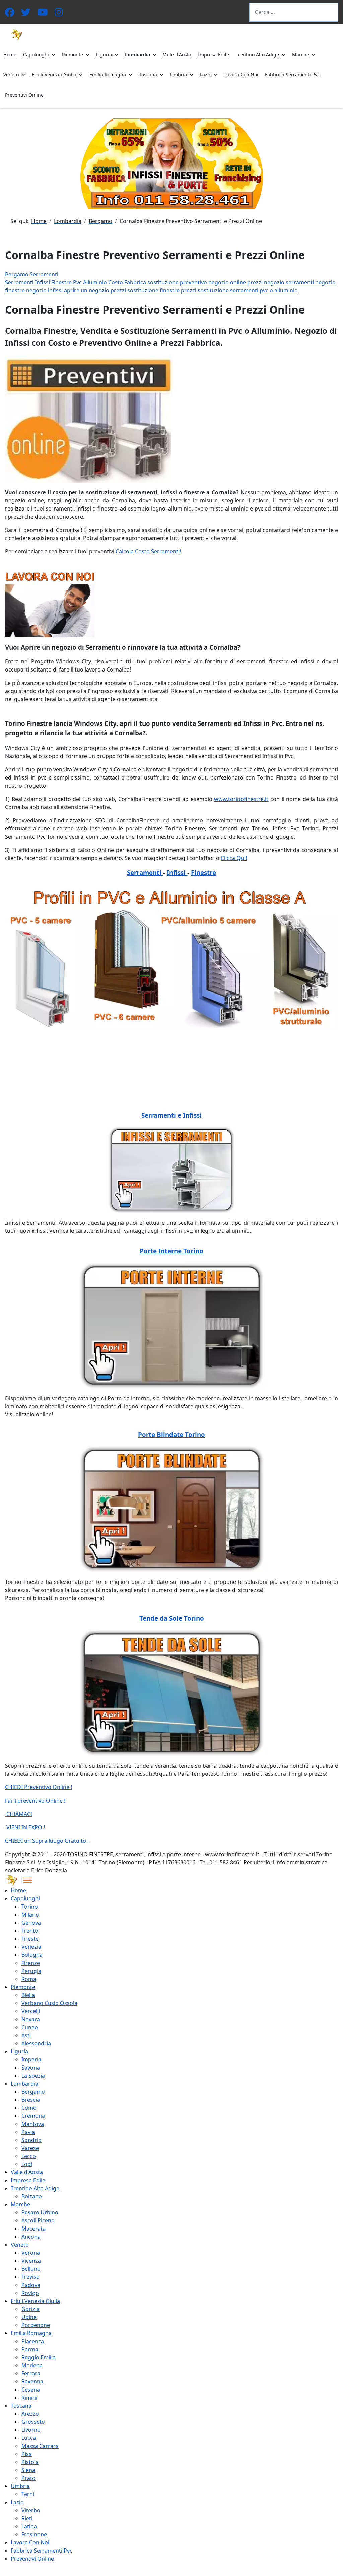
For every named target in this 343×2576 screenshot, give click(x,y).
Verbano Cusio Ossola (49, 2003)
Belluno (31, 2269)
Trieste (30, 1939)
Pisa (27, 2454)
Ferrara (31, 2373)
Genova (31, 1923)
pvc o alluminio (279, 290)
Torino (30, 1907)
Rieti (27, 2518)
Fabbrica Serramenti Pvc (292, 75)
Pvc (78, 282)
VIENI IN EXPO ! (25, 1827)
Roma (29, 1979)
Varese (30, 2148)
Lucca (29, 2438)
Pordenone (36, 2325)
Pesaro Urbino (40, 2212)
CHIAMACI (19, 1814)
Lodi (27, 2164)
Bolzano (32, 2196)
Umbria (179, 75)
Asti (26, 2035)
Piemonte (73, 55)
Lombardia (138, 55)
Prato (28, 2478)
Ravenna (32, 2381)
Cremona (33, 2116)
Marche (301, 55)
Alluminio (96, 282)
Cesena (31, 2390)
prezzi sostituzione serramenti (220, 290)
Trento (30, 1931)
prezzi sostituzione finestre (146, 290)
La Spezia (33, 2076)
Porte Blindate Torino (171, 1434)
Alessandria (36, 2043)
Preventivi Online (24, 95)
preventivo (194, 282)
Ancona (31, 2237)
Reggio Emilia (39, 2357)
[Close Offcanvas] (28, 1880)
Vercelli (31, 2011)
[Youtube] (43, 14)
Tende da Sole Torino (172, 1618)
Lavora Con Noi (241, 75)
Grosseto (33, 2422)
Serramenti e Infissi (171, 1115)
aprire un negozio (87, 290)
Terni (28, 2494)
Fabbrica (136, 282)
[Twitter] (26, 14)
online (239, 282)
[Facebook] (10, 14)
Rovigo (30, 2293)
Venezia (31, 1947)
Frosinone (34, 2534)
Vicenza (31, 2261)
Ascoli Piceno (38, 2220)
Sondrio (31, 2140)
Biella (28, 1995)
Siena (28, 2470)
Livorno (31, 2430)
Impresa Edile (214, 55)
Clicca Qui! (234, 858)
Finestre (62, 282)
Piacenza (33, 2341)
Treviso (30, 2277)
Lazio (206, 75)
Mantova (33, 2124)
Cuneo (30, 2027)
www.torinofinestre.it (241, 799)
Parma (30, 2349)
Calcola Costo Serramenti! (148, 551)
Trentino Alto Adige (257, 55)
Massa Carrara (40, 2446)
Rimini (29, 2398)
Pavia (28, 2132)
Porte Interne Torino (171, 1251)
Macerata (33, 2229)
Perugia (31, 1971)
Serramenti (20, 282)
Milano (30, 1915)
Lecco (29, 2156)
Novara (31, 2019)
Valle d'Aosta (177, 55)
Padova (31, 2285)
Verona (31, 2253)
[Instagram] (59, 14)
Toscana (148, 75)
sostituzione (164, 282)
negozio (219, 282)
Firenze (31, 1963)
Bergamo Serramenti (32, 274)
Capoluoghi (36, 55)
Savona (31, 2068)
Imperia (31, 2059)
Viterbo (31, 2510)
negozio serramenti (290, 282)
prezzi (256, 282)
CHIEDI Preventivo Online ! (39, 1787)
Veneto (11, 75)
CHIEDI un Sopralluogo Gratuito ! (47, 1841)
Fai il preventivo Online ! (35, 1801)
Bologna (32, 1955)
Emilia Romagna (108, 75)
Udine (29, 2317)
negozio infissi (45, 290)
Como (29, 2108)
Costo (116, 282)
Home (10, 55)
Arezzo (30, 2414)
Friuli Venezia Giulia (54, 75)
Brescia (31, 2100)
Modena (32, 2365)
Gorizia (30, 2309)
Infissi (43, 282)
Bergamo (33, 2092)
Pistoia (30, 2462)
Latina (29, 2526)
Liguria (104, 55)
